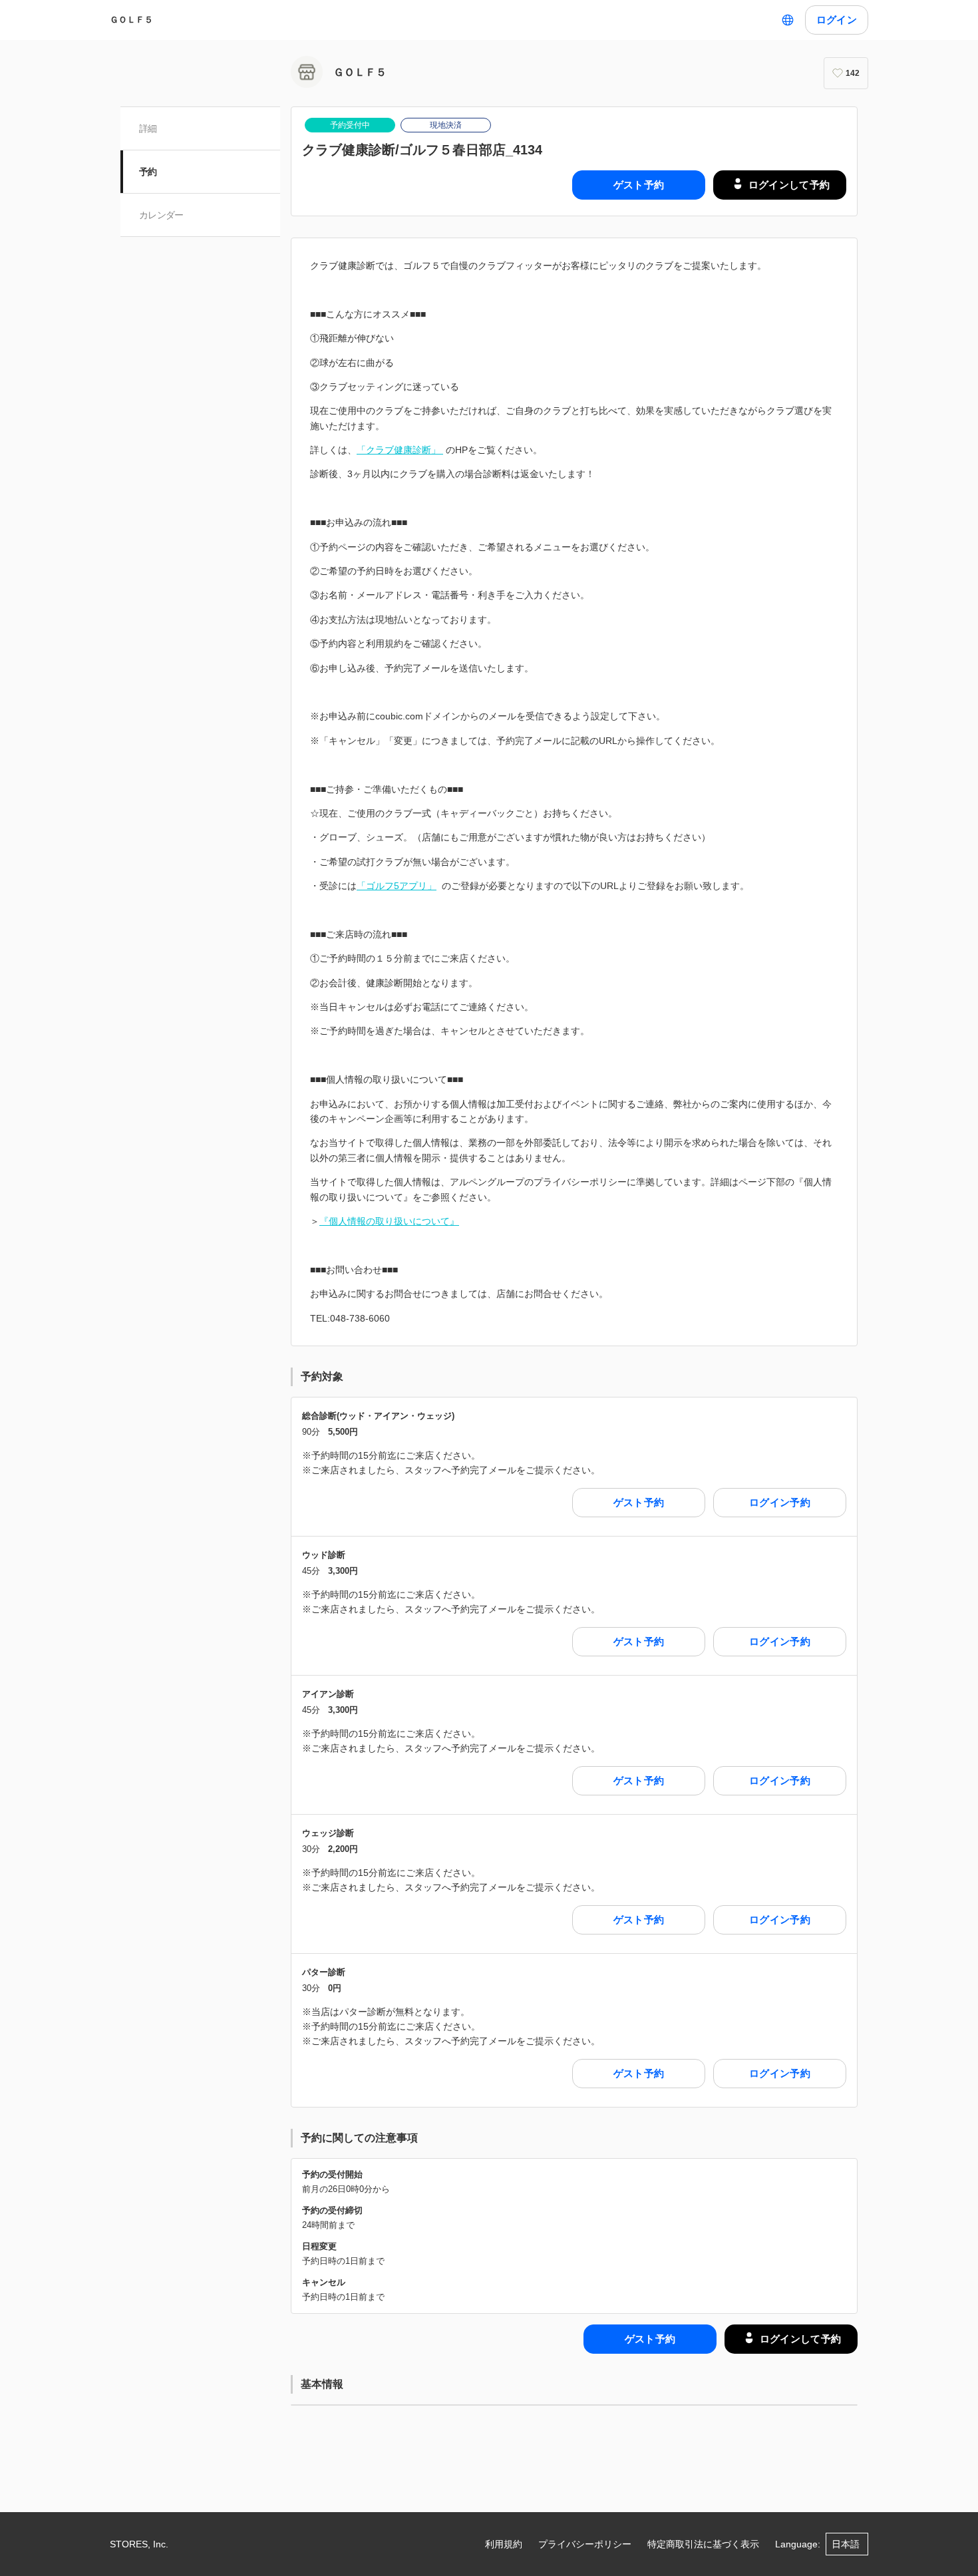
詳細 (148, 128)
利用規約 (504, 2544)
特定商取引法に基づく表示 (703, 2544)
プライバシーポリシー (585, 2544)
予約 (148, 172)
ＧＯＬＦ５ (131, 20)
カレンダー (161, 215)
